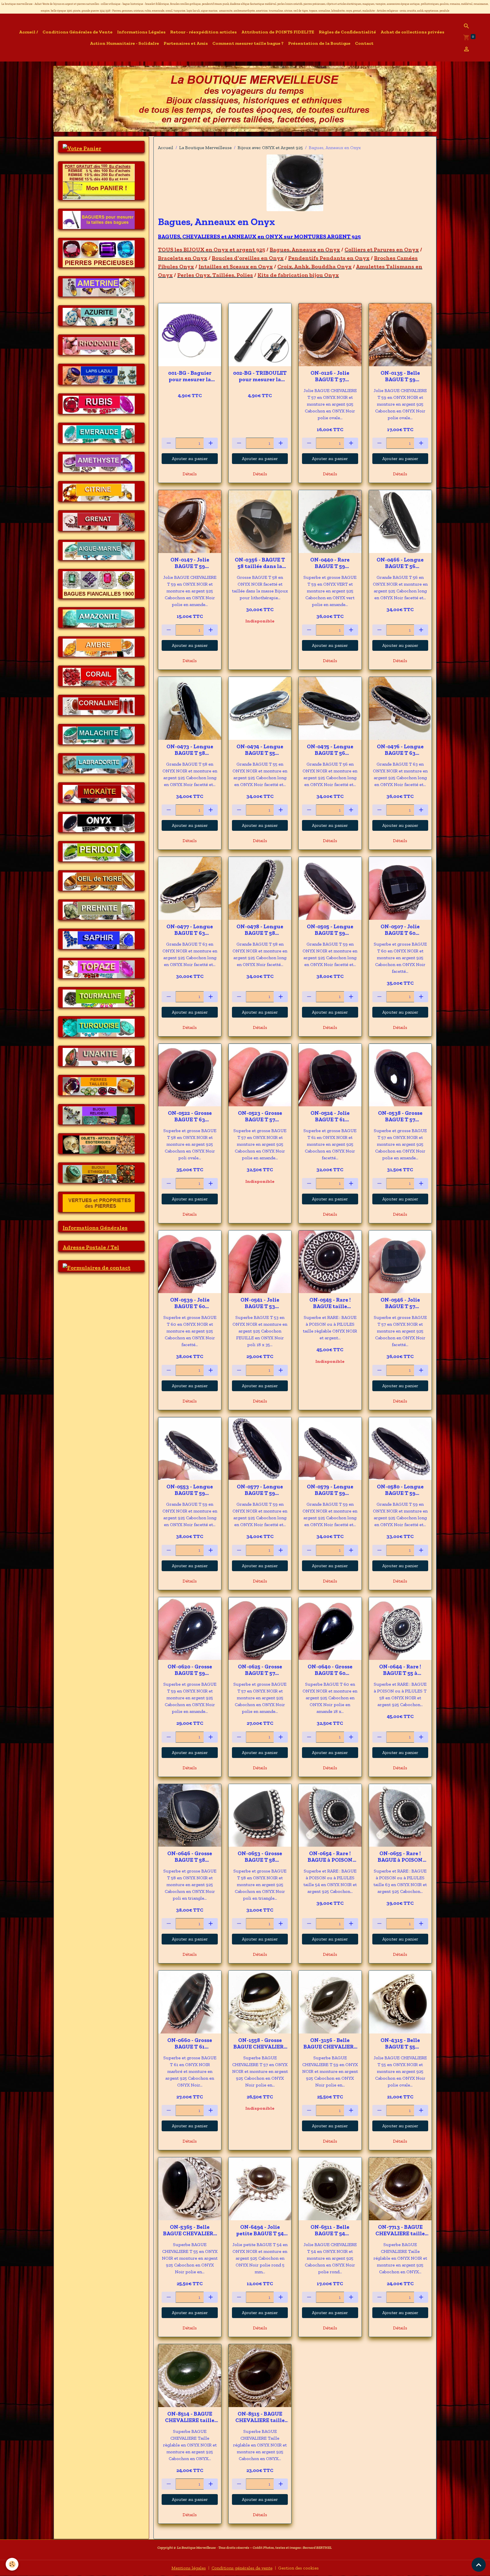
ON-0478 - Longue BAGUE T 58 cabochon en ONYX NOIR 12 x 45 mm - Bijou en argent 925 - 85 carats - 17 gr (260, 930)
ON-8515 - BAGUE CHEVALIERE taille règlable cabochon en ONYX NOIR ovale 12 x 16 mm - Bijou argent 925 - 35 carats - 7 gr (260, 2417)
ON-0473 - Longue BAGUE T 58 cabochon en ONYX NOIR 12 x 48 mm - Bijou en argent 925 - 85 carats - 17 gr (190, 750)
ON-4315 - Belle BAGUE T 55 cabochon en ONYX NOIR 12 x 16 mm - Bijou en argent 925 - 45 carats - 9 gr (400, 2043)
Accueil (166, 148)
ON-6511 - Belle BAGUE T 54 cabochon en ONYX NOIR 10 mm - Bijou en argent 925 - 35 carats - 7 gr (330, 2230)
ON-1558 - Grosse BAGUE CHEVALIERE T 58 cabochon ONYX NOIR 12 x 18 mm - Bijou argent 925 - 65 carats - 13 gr (260, 2043)
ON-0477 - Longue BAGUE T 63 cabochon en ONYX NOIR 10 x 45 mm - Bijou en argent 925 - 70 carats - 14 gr (190, 930)
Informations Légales (141, 32)
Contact (364, 43)
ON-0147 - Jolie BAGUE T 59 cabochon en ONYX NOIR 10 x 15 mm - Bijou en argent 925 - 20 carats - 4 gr (190, 563)
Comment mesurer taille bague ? (248, 43)
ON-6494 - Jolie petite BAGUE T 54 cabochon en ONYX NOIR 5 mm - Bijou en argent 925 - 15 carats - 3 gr (260, 2230)
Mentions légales (189, 2568)
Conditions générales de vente (242, 2568)
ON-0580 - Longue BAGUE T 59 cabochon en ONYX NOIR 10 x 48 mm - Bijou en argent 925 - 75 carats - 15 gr (400, 1490)
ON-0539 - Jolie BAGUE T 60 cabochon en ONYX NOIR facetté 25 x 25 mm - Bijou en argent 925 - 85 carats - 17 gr (190, 1303)
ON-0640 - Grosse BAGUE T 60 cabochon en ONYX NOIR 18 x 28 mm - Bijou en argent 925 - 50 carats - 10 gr (330, 1670)
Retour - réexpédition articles (203, 32)
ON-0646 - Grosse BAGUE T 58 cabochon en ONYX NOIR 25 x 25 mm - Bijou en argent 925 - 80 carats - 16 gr (190, 1857)
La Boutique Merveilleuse (205, 148)
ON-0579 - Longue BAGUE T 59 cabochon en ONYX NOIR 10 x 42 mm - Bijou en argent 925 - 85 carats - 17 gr (330, 1490)
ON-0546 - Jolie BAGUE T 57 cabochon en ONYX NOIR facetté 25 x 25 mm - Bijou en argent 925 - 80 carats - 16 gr (400, 1303)
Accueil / (28, 32)
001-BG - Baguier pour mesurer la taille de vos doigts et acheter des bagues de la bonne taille (190, 376)
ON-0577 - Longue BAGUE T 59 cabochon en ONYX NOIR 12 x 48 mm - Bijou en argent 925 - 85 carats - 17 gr (260, 1490)
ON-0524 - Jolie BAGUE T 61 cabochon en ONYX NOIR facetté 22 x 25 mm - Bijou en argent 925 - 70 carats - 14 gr (330, 1116)
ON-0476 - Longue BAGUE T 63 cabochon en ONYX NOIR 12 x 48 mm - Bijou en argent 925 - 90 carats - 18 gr (400, 750)
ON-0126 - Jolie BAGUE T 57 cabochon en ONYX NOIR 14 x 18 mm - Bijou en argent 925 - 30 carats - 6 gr (330, 376)
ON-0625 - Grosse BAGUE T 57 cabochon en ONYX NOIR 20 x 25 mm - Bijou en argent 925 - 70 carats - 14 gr (260, 1670)
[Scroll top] (479, 2565)
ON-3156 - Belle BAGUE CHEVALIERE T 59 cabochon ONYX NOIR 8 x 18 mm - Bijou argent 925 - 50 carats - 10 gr (330, 2043)
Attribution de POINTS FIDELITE (278, 32)
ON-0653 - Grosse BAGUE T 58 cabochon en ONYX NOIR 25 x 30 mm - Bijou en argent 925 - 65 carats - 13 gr (260, 1857)
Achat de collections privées (412, 32)
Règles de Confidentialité (347, 32)
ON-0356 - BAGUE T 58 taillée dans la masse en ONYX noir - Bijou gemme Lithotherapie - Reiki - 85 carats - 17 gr (260, 563)
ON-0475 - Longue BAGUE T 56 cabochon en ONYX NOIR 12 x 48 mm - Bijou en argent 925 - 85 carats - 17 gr (330, 750)
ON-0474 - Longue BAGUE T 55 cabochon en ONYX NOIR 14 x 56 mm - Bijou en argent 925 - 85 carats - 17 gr (260, 750)
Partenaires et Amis (186, 43)
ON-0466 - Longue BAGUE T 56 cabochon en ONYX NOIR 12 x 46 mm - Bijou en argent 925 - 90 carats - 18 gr (400, 563)
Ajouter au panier (190, 458)
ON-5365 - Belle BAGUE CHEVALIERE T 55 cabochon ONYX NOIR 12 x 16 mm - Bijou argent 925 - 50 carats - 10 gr (190, 2230)
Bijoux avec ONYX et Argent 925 (270, 148)
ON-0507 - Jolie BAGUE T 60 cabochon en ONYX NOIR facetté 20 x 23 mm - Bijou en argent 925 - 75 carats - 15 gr (400, 930)
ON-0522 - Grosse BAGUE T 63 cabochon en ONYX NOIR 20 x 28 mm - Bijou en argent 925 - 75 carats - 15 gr (190, 1116)
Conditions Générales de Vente (78, 32)
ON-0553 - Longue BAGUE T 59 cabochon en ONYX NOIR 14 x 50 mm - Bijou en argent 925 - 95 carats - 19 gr (190, 1490)
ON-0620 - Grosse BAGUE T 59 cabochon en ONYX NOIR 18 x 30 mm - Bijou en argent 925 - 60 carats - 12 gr (190, 1670)
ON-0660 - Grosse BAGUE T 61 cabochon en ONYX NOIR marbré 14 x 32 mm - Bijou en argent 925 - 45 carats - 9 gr (190, 2043)
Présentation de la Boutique (319, 43)
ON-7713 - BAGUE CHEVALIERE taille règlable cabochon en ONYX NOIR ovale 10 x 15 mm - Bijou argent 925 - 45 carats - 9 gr (400, 2230)
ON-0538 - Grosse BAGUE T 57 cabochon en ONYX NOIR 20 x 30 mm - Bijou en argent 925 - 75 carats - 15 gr (400, 1116)
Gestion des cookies (298, 2568)
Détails (190, 474)
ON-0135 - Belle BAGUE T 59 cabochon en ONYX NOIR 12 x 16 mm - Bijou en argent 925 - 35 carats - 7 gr (400, 376)
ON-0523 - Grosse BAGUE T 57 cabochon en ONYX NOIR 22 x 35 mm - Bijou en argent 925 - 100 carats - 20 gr (260, 1116)
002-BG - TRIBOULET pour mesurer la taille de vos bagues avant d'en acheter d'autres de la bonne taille (260, 376)
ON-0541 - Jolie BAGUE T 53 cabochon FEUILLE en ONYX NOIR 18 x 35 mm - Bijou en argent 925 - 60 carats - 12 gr (260, 1303)
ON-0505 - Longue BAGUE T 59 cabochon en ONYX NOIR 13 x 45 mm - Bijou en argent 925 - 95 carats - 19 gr (330, 930)
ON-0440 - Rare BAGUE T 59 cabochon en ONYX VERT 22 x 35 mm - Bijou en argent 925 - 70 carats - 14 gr (330, 563)
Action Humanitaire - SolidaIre (124, 43)
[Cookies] (12, 2564)
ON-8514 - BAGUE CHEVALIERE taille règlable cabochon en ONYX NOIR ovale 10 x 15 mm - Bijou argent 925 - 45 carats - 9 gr (190, 2417)
